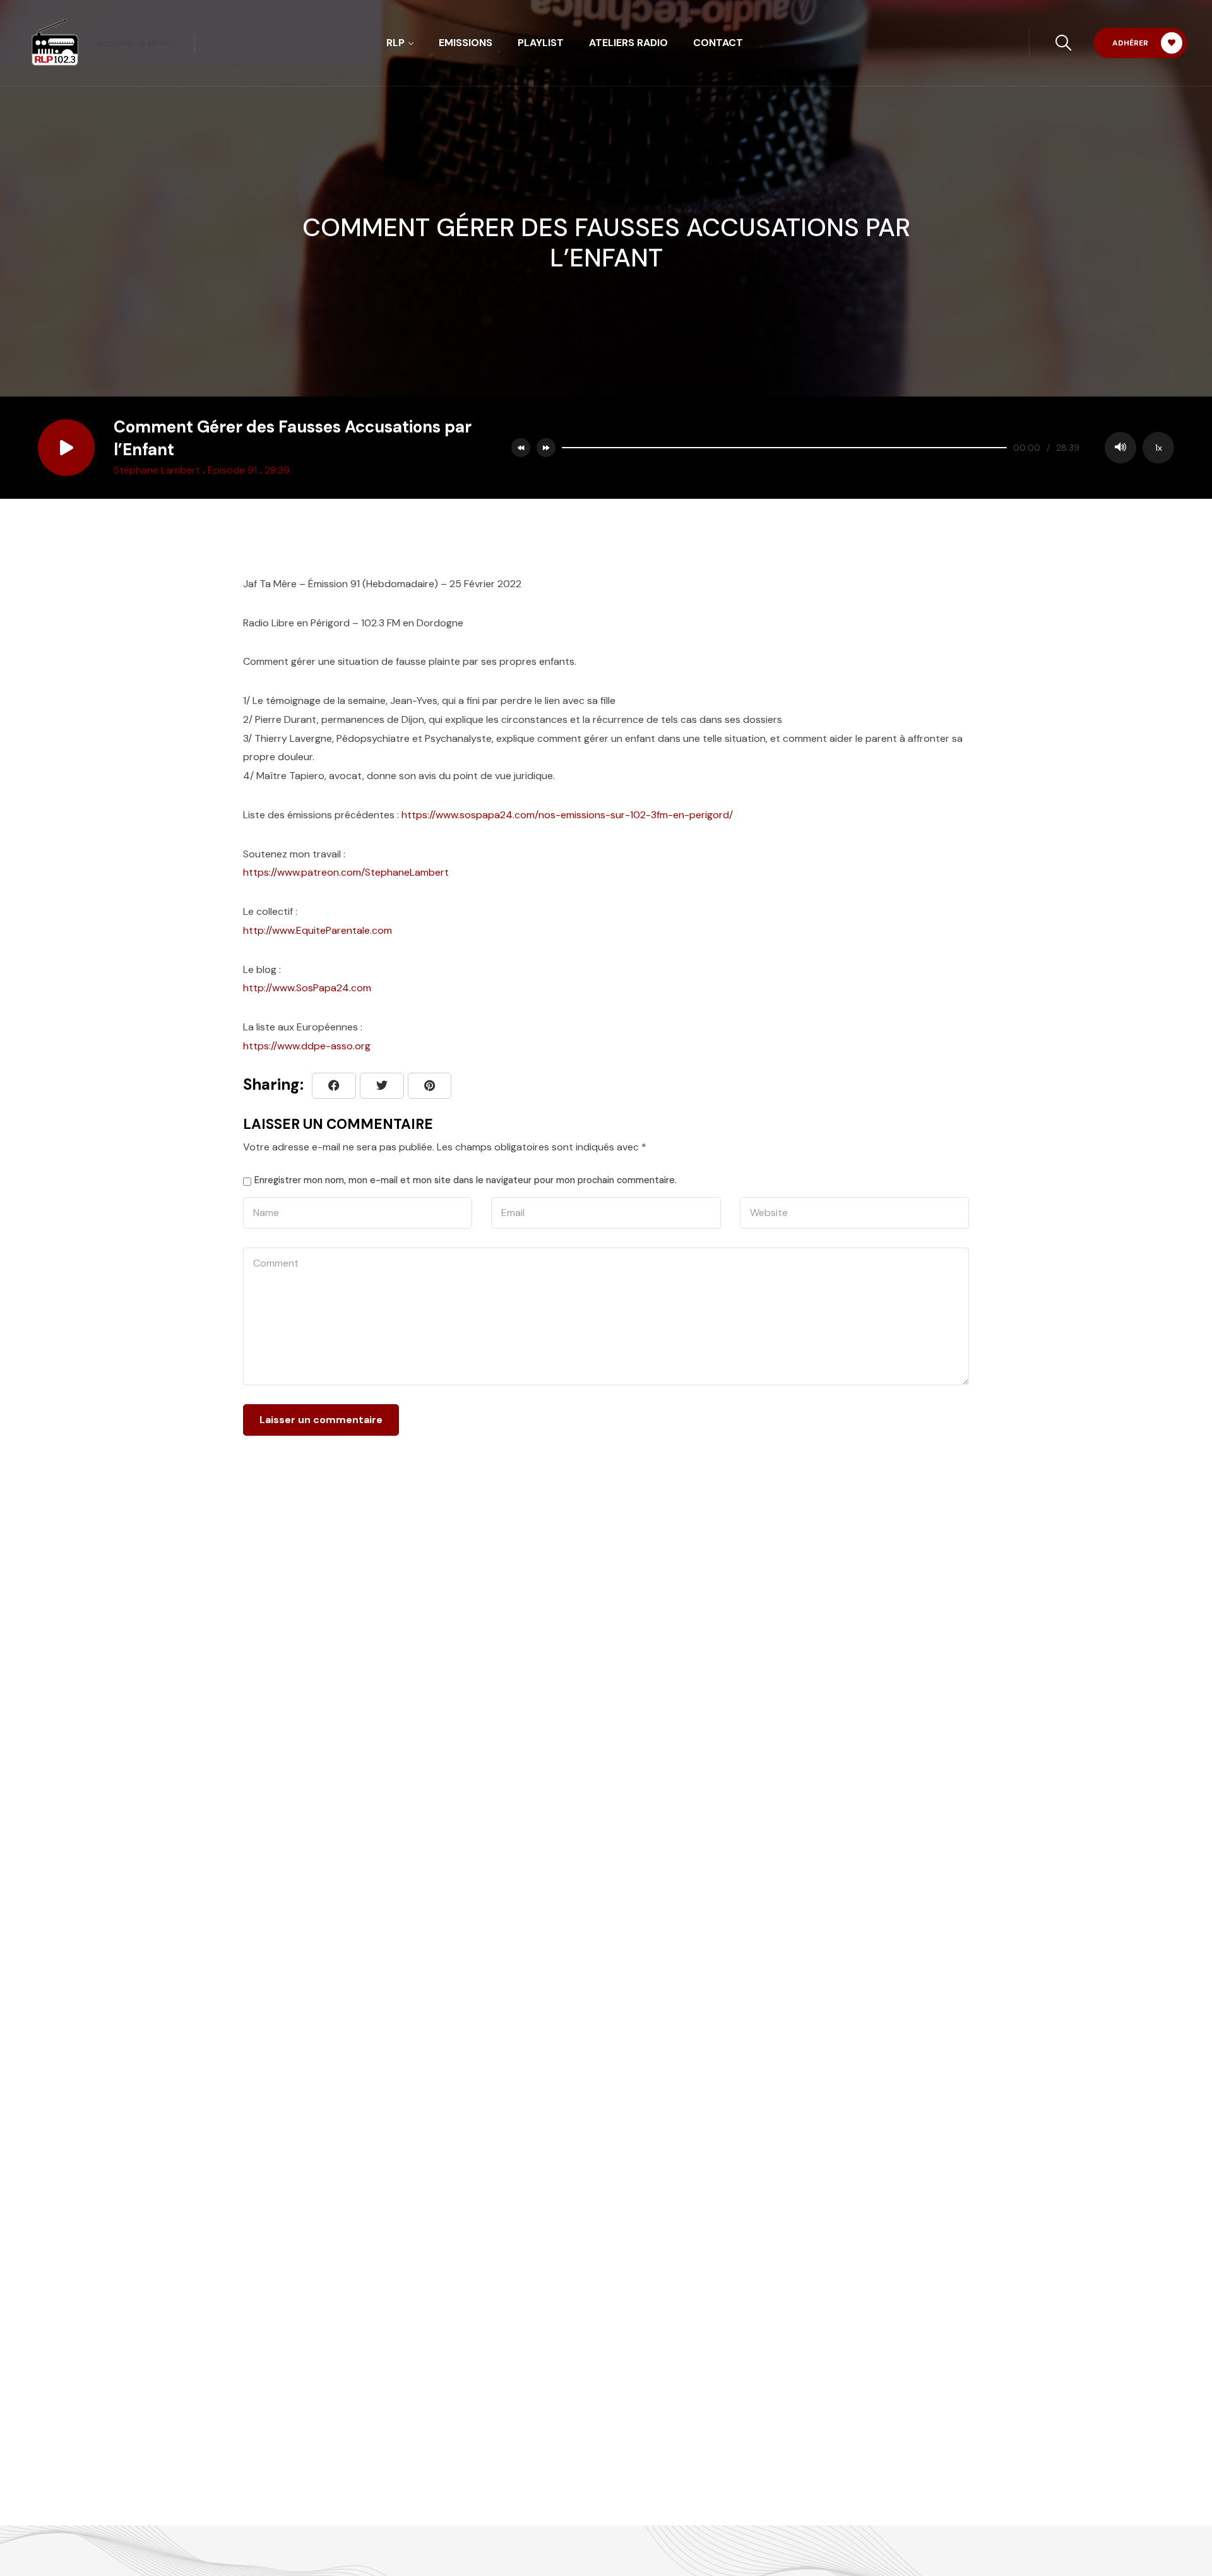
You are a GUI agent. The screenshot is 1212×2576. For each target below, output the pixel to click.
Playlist (541, 43)
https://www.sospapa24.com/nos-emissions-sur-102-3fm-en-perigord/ (567, 815)
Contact (718, 43)
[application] (865, 448)
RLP (395, 43)
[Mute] (1120, 448)
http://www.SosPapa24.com (307, 988)
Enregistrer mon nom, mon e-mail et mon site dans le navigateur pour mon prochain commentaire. (466, 1180)
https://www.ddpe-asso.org (307, 1046)
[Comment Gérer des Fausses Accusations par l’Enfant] (430, 1086)
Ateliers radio (628, 43)
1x (1159, 448)
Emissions (466, 43)
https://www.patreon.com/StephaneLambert (346, 872)
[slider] (784, 448)
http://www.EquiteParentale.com (318, 930)
